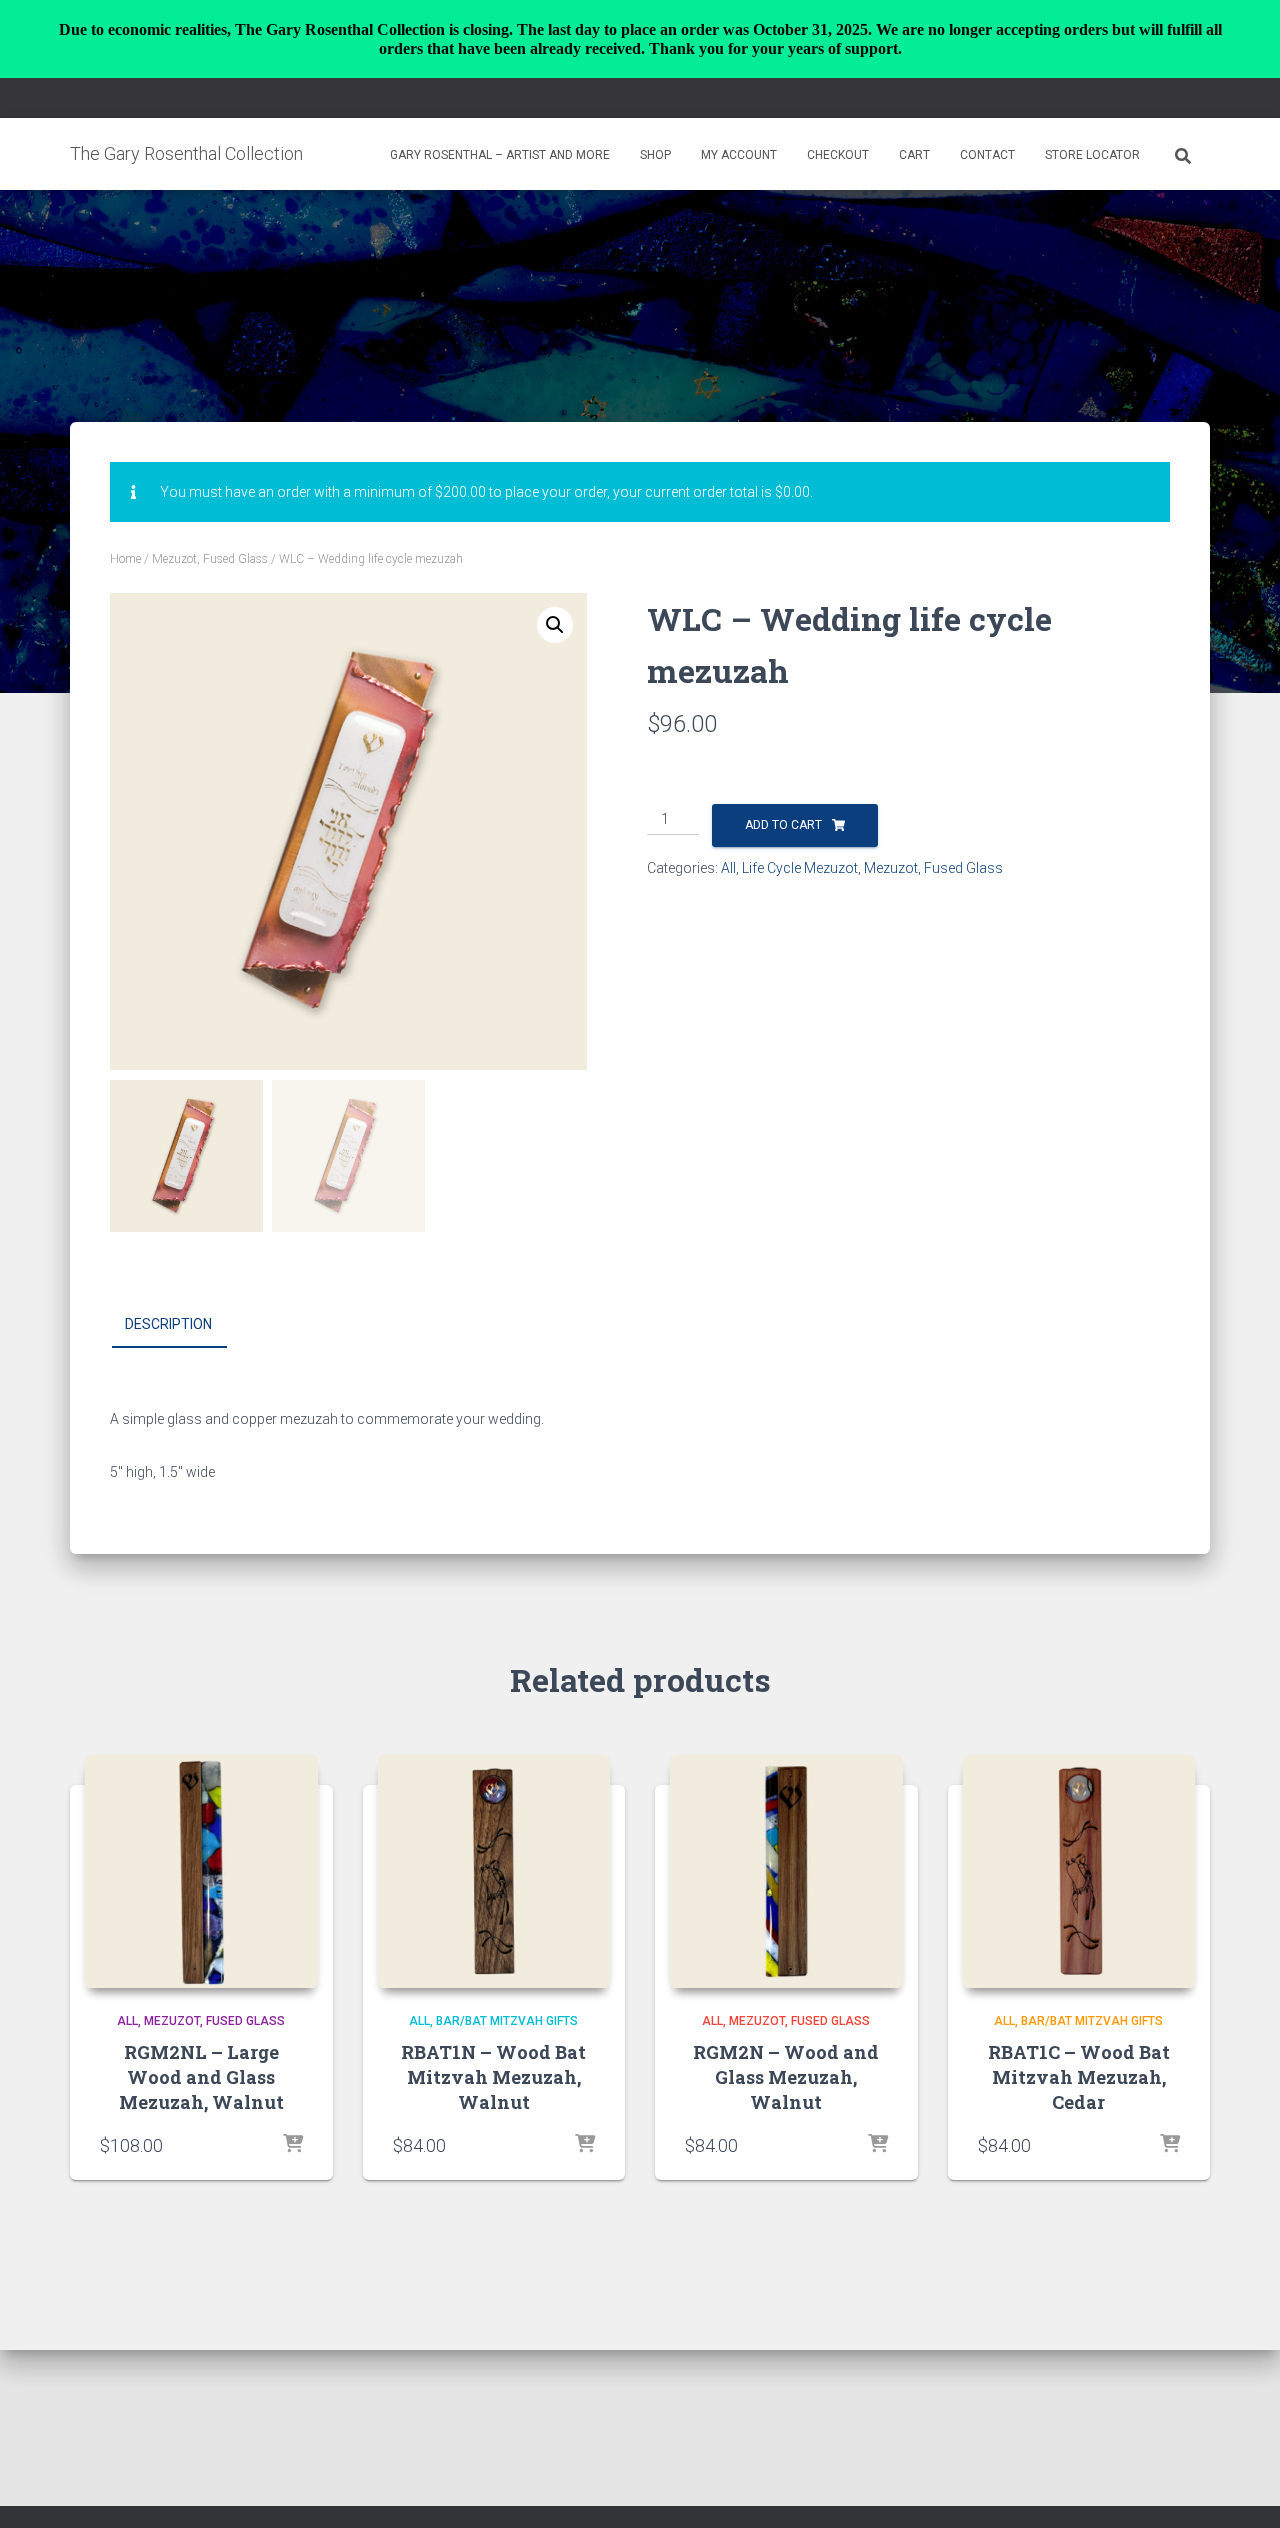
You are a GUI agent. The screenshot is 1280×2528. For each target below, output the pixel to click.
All (728, 868)
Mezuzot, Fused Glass (210, 559)
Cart (914, 155)
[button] (555, 625)
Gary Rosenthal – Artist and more (500, 155)
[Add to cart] (293, 2145)
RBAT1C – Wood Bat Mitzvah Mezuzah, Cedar (1079, 2077)
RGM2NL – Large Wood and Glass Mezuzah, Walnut (201, 2077)
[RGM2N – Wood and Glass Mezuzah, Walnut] (786, 1871)
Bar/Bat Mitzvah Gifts (507, 2021)
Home (125, 559)
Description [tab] (168, 1324)
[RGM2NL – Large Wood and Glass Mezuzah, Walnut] (201, 1871)
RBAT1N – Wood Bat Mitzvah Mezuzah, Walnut (493, 2077)
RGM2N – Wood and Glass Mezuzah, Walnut (786, 2077)
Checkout (838, 155)
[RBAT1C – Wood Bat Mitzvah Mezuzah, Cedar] (1079, 1871)
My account (739, 155)
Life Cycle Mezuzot (800, 868)
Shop (655, 155)
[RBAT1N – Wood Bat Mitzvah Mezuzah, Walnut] (494, 1871)
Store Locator (1092, 155)
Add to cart (783, 825)
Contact (987, 155)
